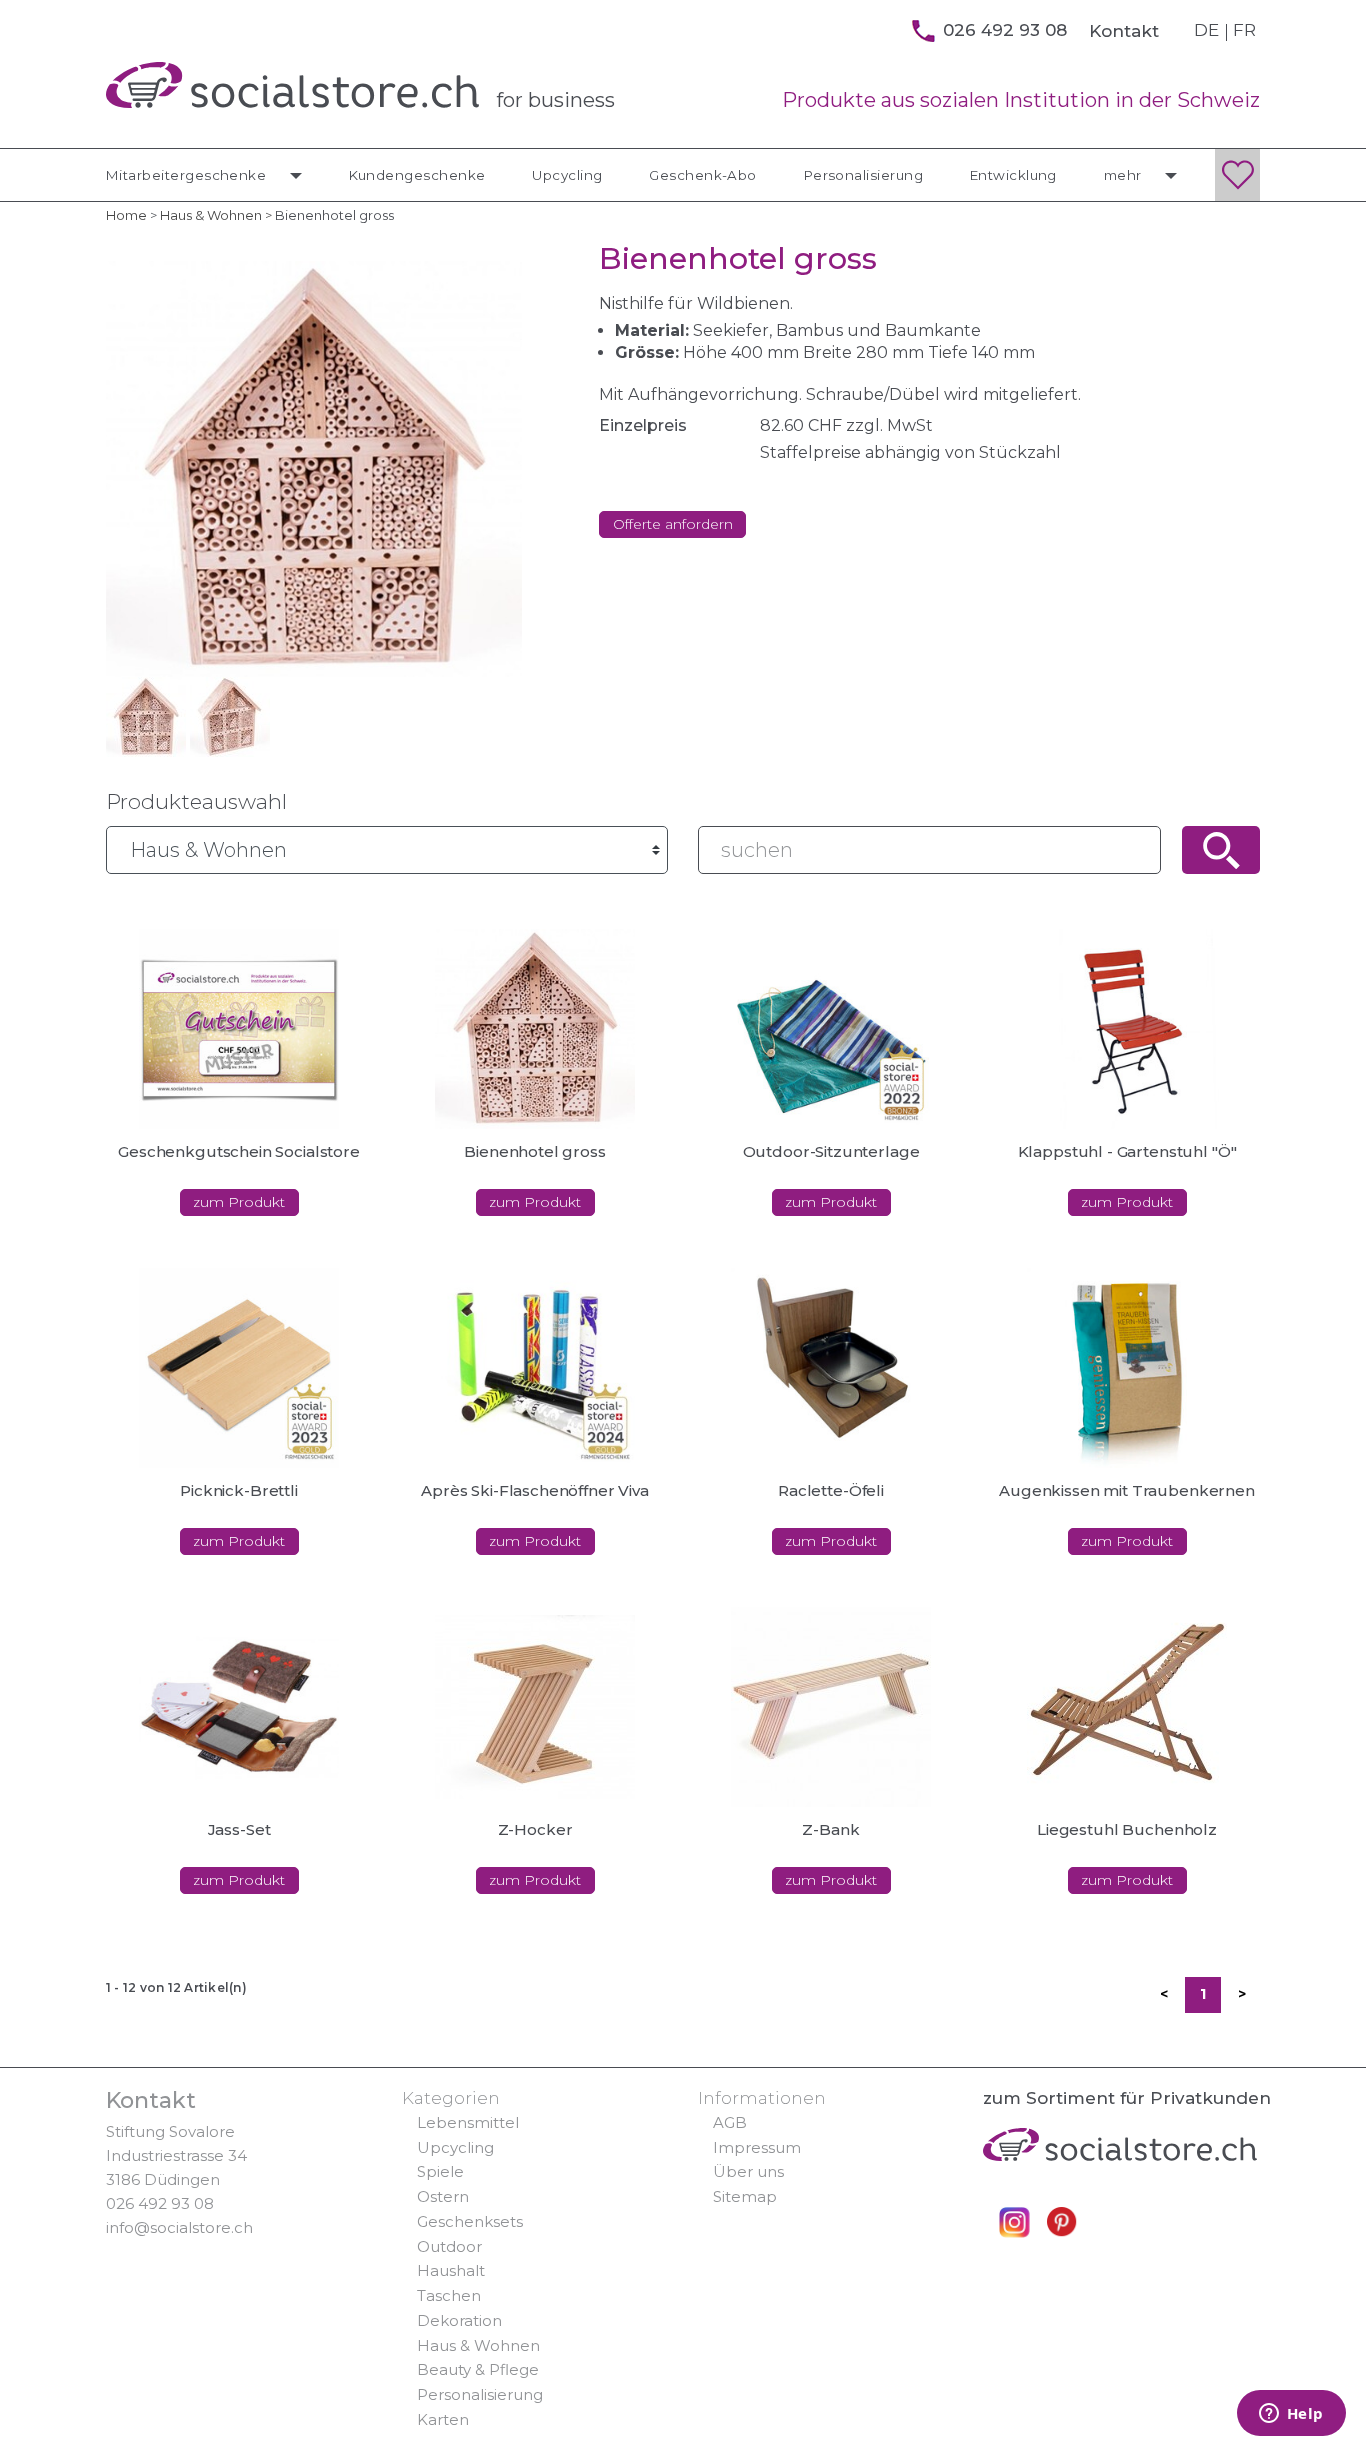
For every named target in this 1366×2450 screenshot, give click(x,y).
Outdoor (449, 2246)
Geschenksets (470, 2221)
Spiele (440, 2171)
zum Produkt (239, 1202)
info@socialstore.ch (179, 2227)
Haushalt (451, 2270)
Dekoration (459, 2320)
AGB (730, 2122)
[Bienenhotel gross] (146, 715)
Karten (443, 2419)
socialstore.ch (292, 85)
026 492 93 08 (160, 2203)
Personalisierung (863, 175)
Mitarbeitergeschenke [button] (188, 175)
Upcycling (567, 175)
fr (1244, 30)
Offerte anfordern (673, 524)
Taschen (449, 2295)
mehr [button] (1124, 175)
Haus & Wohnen (478, 2345)
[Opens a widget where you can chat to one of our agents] (1291, 2415)
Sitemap (745, 2196)
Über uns (748, 2171)
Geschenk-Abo (703, 175)
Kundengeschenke (417, 175)
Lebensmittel (468, 2122)
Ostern (443, 2196)
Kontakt (1124, 31)
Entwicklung (1013, 175)
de (1206, 30)
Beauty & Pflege (478, 2369)
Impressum (757, 2147)
